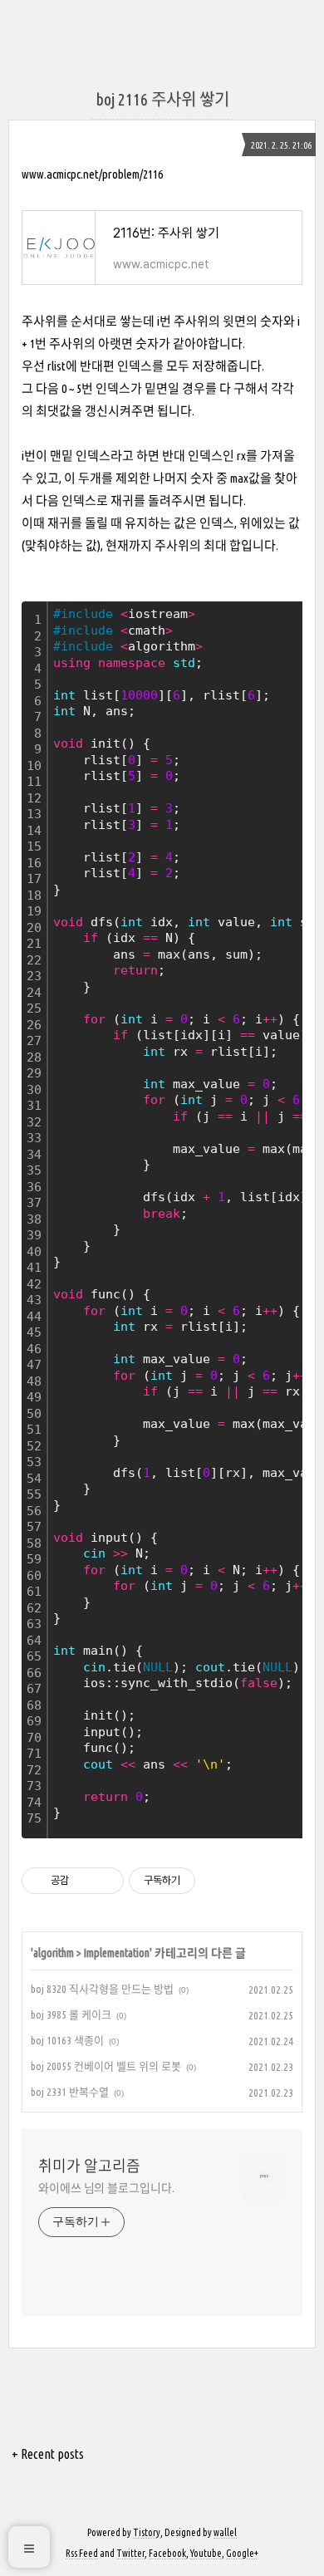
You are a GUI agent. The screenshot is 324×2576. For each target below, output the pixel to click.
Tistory (147, 2532)
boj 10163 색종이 (67, 2040)
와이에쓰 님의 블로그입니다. (106, 2188)
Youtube (206, 2553)
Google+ (242, 2553)
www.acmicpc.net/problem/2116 (92, 174)
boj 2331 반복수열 (70, 2092)
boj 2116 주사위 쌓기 (162, 99)
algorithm (54, 1953)
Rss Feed (82, 2553)
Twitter (130, 2553)
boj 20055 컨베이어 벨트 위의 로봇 (106, 2066)
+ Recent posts (48, 2454)
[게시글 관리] (105, 1881)
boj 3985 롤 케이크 (71, 2014)
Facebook (167, 2553)
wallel (225, 2532)
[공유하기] (84, 1881)
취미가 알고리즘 (89, 2166)
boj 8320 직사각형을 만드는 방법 (102, 1989)
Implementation (117, 1953)
